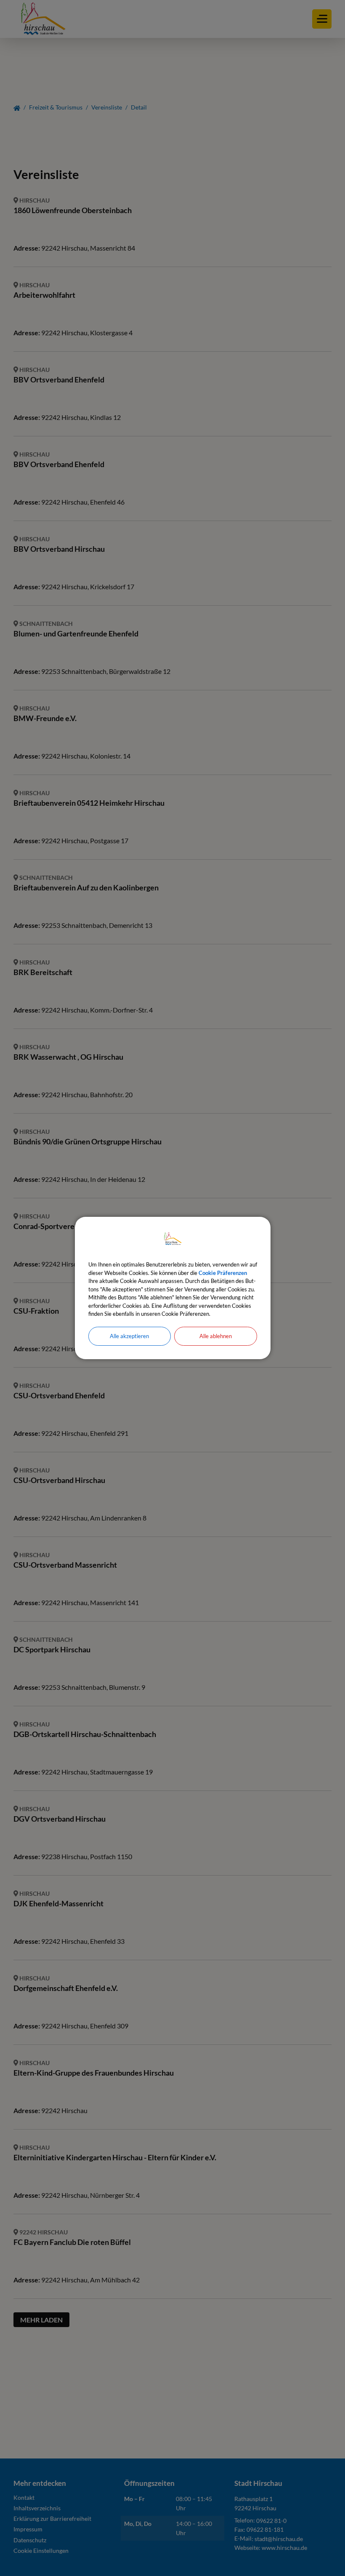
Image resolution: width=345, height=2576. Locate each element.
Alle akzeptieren (129, 1336)
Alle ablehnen (216, 1336)
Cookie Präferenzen (223, 1273)
